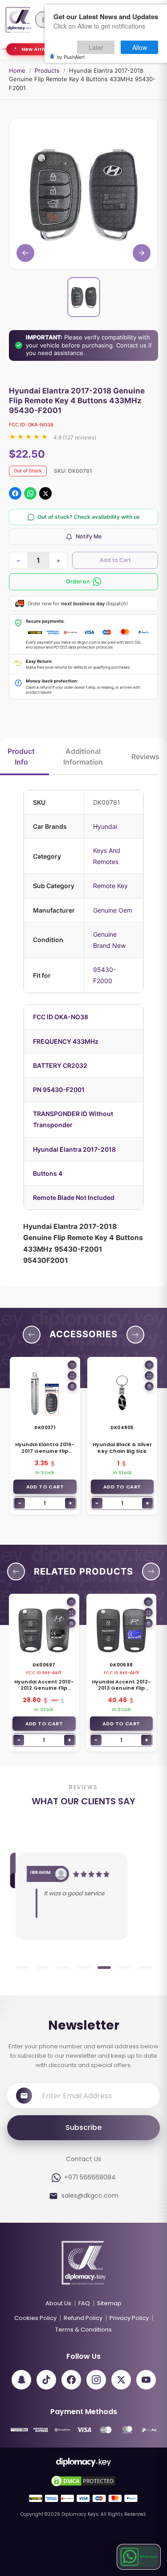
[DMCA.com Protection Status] (83, 2481)
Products (47, 70)
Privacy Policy (129, 2318)
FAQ (84, 2303)
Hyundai (105, 826)
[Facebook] (71, 2380)
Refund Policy (83, 2318)
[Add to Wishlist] (72, 1365)
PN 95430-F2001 (59, 1090)
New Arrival (36, 49)
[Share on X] (45, 493)
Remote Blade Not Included (74, 1197)
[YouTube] (146, 2380)
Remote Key (110, 886)
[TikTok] (46, 2380)
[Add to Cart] (72, 1386)
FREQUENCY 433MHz (66, 1041)
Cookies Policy (35, 2318)
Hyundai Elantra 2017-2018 (74, 1149)
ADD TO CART (45, 1487)
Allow (140, 47)
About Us (58, 2303)
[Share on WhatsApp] (30, 493)
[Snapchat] (21, 2380)
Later (96, 47)
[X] (121, 2380)
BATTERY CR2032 (60, 1065)
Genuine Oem (113, 910)
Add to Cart (115, 560)
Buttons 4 (48, 1173)
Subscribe (83, 2127)
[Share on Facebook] (15, 493)
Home (17, 70)
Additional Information (83, 757)
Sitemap (109, 2303)
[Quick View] (72, 1376)
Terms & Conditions (83, 2330)
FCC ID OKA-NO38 (61, 1017)
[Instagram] (96, 2380)
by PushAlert (71, 57)
